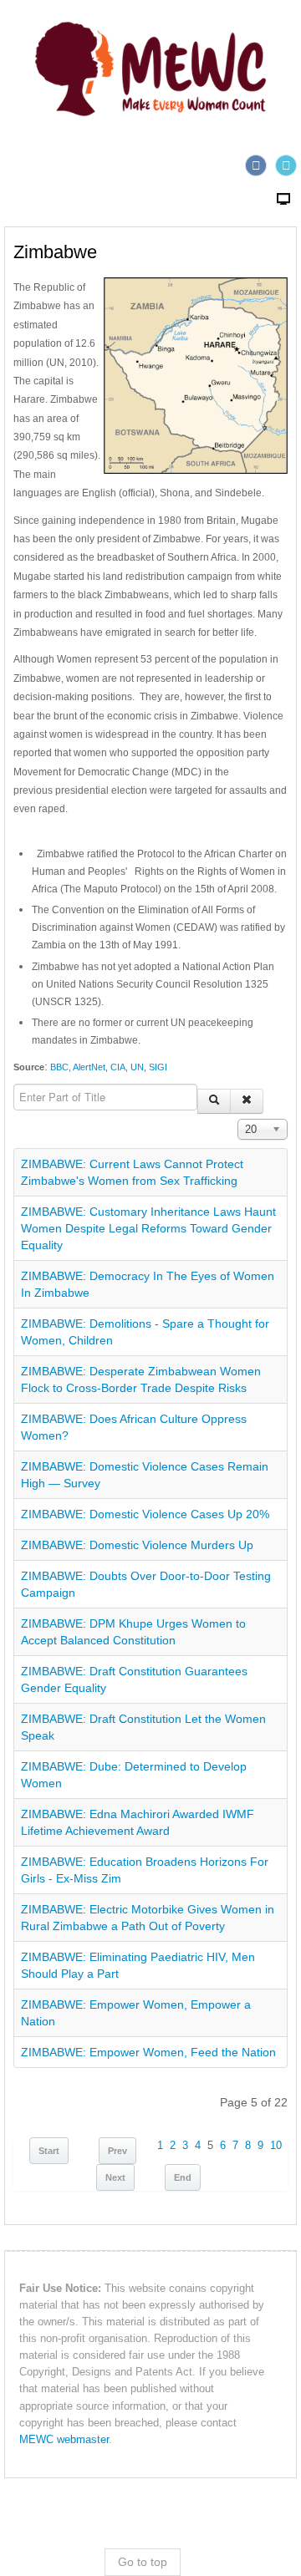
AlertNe (87, 1067)
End (183, 2177)
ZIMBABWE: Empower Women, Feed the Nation (148, 2052)
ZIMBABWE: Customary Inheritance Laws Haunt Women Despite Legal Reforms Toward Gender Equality (148, 1228)
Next (115, 2177)
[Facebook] (256, 165)
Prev (117, 2151)
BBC (58, 1067)
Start (49, 2151)
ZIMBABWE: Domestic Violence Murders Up (137, 1545)
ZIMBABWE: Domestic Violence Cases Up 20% (145, 1514)
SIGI (158, 1067)
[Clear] (247, 1101)
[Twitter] (286, 165)
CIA (118, 1067)
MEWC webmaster (64, 2440)
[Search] (214, 1101)
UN (137, 1067)
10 (276, 2146)
